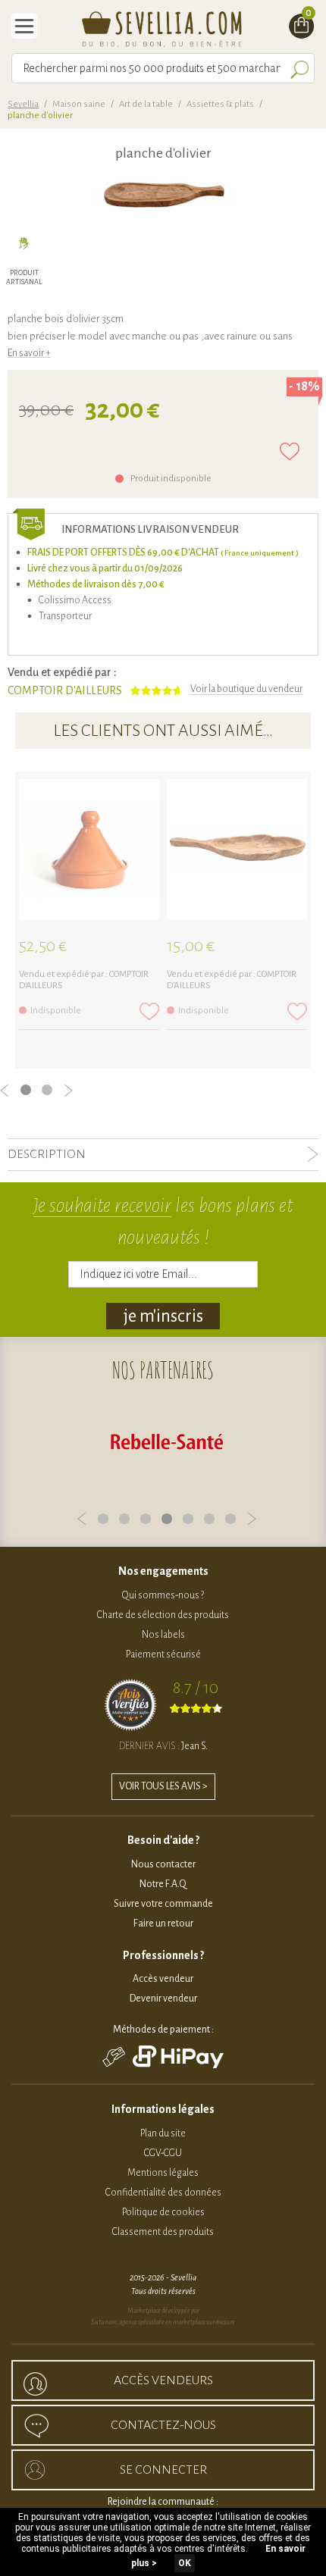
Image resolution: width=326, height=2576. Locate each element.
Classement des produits (163, 2232)
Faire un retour (163, 1923)
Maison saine (79, 104)
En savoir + (29, 353)
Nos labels (163, 1635)
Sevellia (23, 104)
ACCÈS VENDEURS (163, 2380)
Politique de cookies (163, 2212)
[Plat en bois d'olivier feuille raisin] (237, 849)
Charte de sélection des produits (163, 1615)
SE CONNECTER (163, 2470)
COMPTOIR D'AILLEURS (65, 690)
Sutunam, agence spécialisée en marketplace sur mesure (163, 2322)
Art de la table (146, 104)
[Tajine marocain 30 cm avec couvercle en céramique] (89, 849)
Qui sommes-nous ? (163, 1595)
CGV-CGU (163, 2153)
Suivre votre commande (163, 1904)
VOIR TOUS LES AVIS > (163, 1786)
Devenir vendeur (163, 1999)
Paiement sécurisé (163, 1654)
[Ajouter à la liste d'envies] (290, 451)
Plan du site (163, 2133)
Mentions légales (163, 2173)
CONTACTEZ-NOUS (163, 2425)
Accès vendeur (163, 1979)
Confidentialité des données (163, 2193)
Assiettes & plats (220, 104)
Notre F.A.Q (163, 1884)
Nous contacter (163, 1864)
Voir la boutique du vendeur (246, 689)
